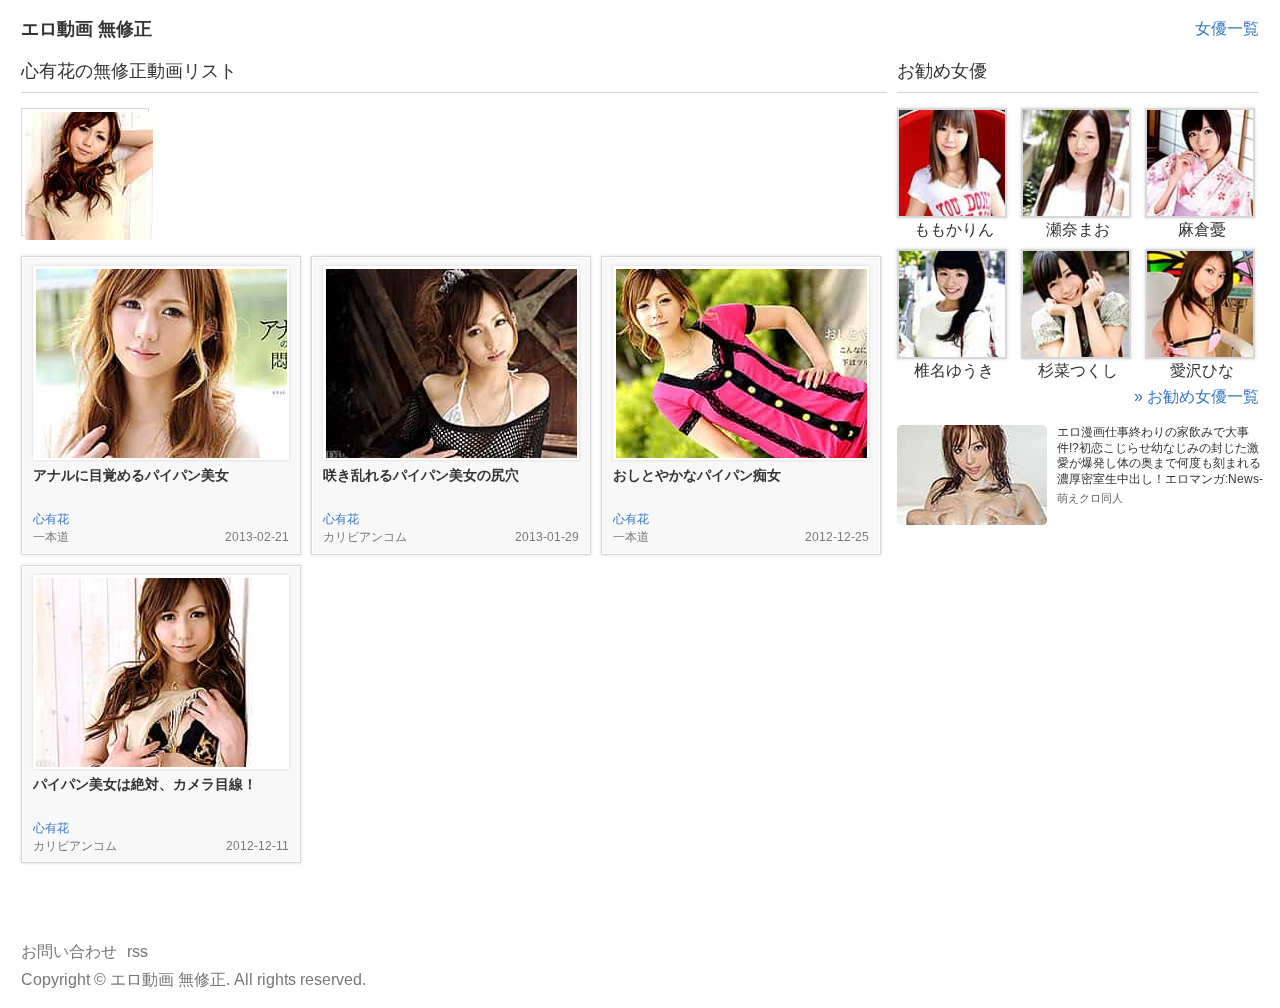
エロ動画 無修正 (86, 29)
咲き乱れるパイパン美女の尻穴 (421, 475)
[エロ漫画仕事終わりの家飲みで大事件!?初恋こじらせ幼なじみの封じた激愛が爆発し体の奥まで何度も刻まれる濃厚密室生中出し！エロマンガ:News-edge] (972, 432)
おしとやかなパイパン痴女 (697, 475)
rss (137, 951)
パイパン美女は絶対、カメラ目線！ (145, 784)
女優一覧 (1227, 28)
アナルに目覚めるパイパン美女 (131, 475)
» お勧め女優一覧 (1196, 396)
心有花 (51, 519)
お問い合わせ (69, 951)
